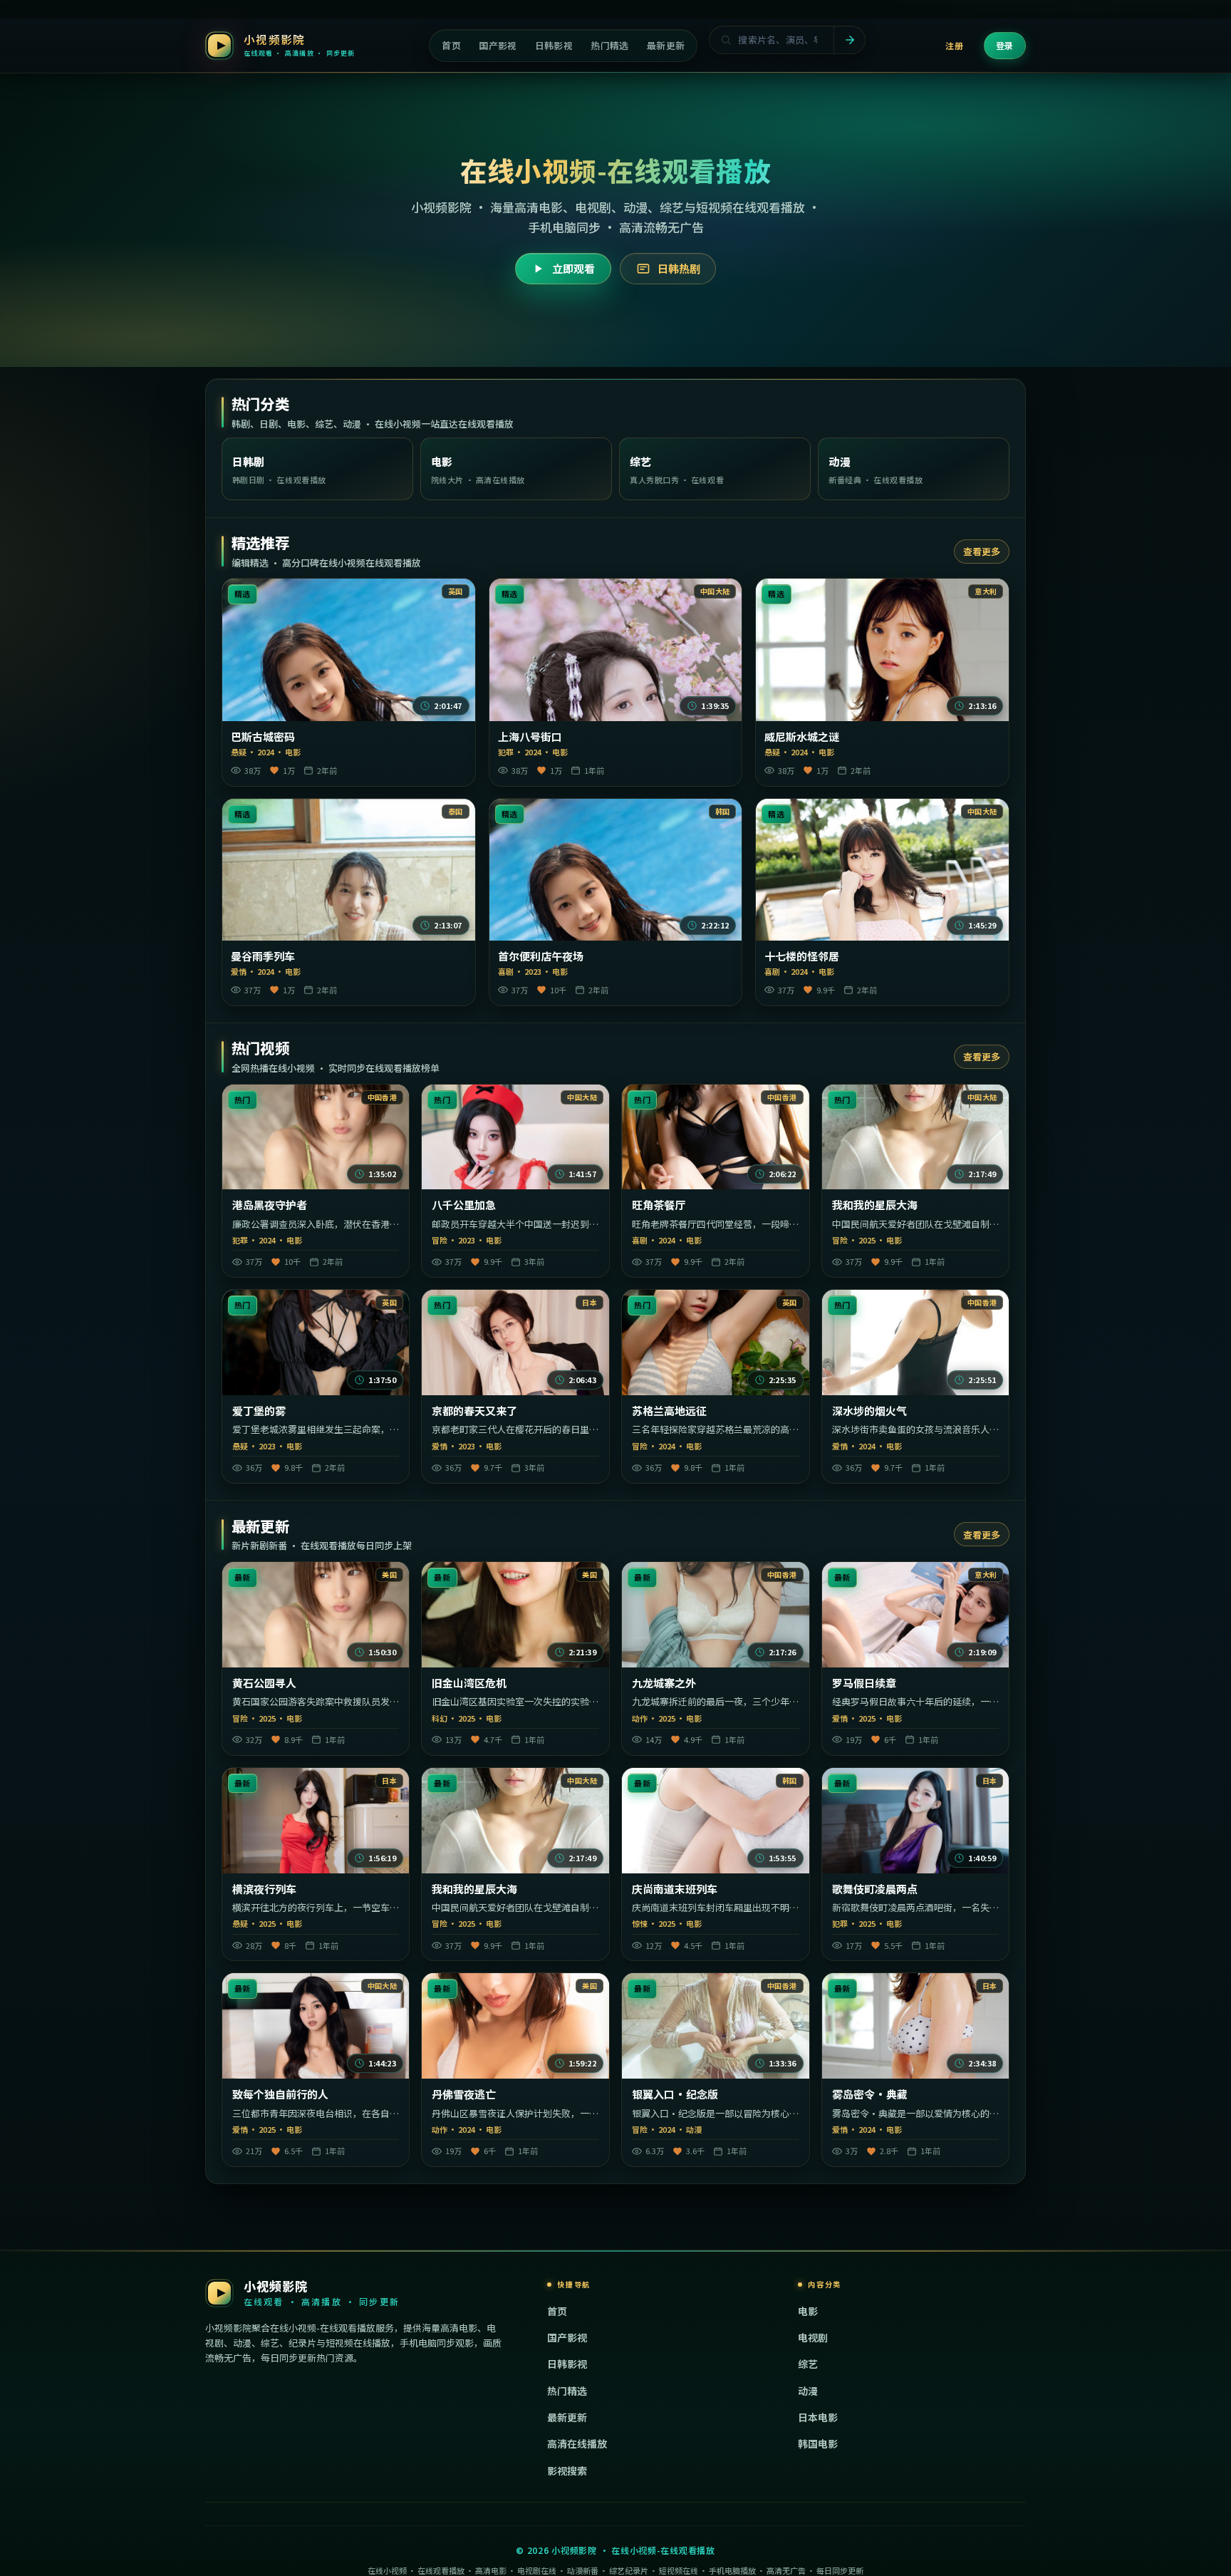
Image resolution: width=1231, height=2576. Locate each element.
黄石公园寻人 (264, 1683)
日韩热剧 (679, 268)
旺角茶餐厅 (659, 1205)
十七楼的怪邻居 (802, 956)
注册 (954, 45)
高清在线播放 (577, 2443)
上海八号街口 (530, 737)
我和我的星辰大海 (875, 1205)
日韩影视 (567, 2364)
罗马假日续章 (864, 1683)
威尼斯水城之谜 (802, 737)
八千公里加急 (464, 1205)
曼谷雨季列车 (263, 956)
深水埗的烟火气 (869, 1411)
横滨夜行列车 (264, 1889)
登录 (1005, 45)
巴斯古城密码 (263, 737)
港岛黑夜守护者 (270, 1205)
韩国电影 (818, 2443)
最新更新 (567, 2417)
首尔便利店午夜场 (541, 956)
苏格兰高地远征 (669, 1411)
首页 (557, 2311)
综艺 (808, 2364)
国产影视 (567, 2337)
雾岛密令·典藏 (870, 2094)
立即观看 (573, 268)
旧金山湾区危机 (469, 1683)
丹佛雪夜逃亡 (464, 2094)
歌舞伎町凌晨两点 (875, 1889)
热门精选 (567, 2391)
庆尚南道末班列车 (675, 1889)
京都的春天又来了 (474, 1411)
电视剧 (813, 2337)
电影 (808, 2311)
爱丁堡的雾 (259, 1411)
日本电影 (818, 2417)
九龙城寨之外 (664, 1683)
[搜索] (849, 40)
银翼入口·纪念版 (675, 2094)
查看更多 (982, 551)
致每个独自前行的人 (280, 2094)
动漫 (808, 2391)
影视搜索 (567, 2471)
